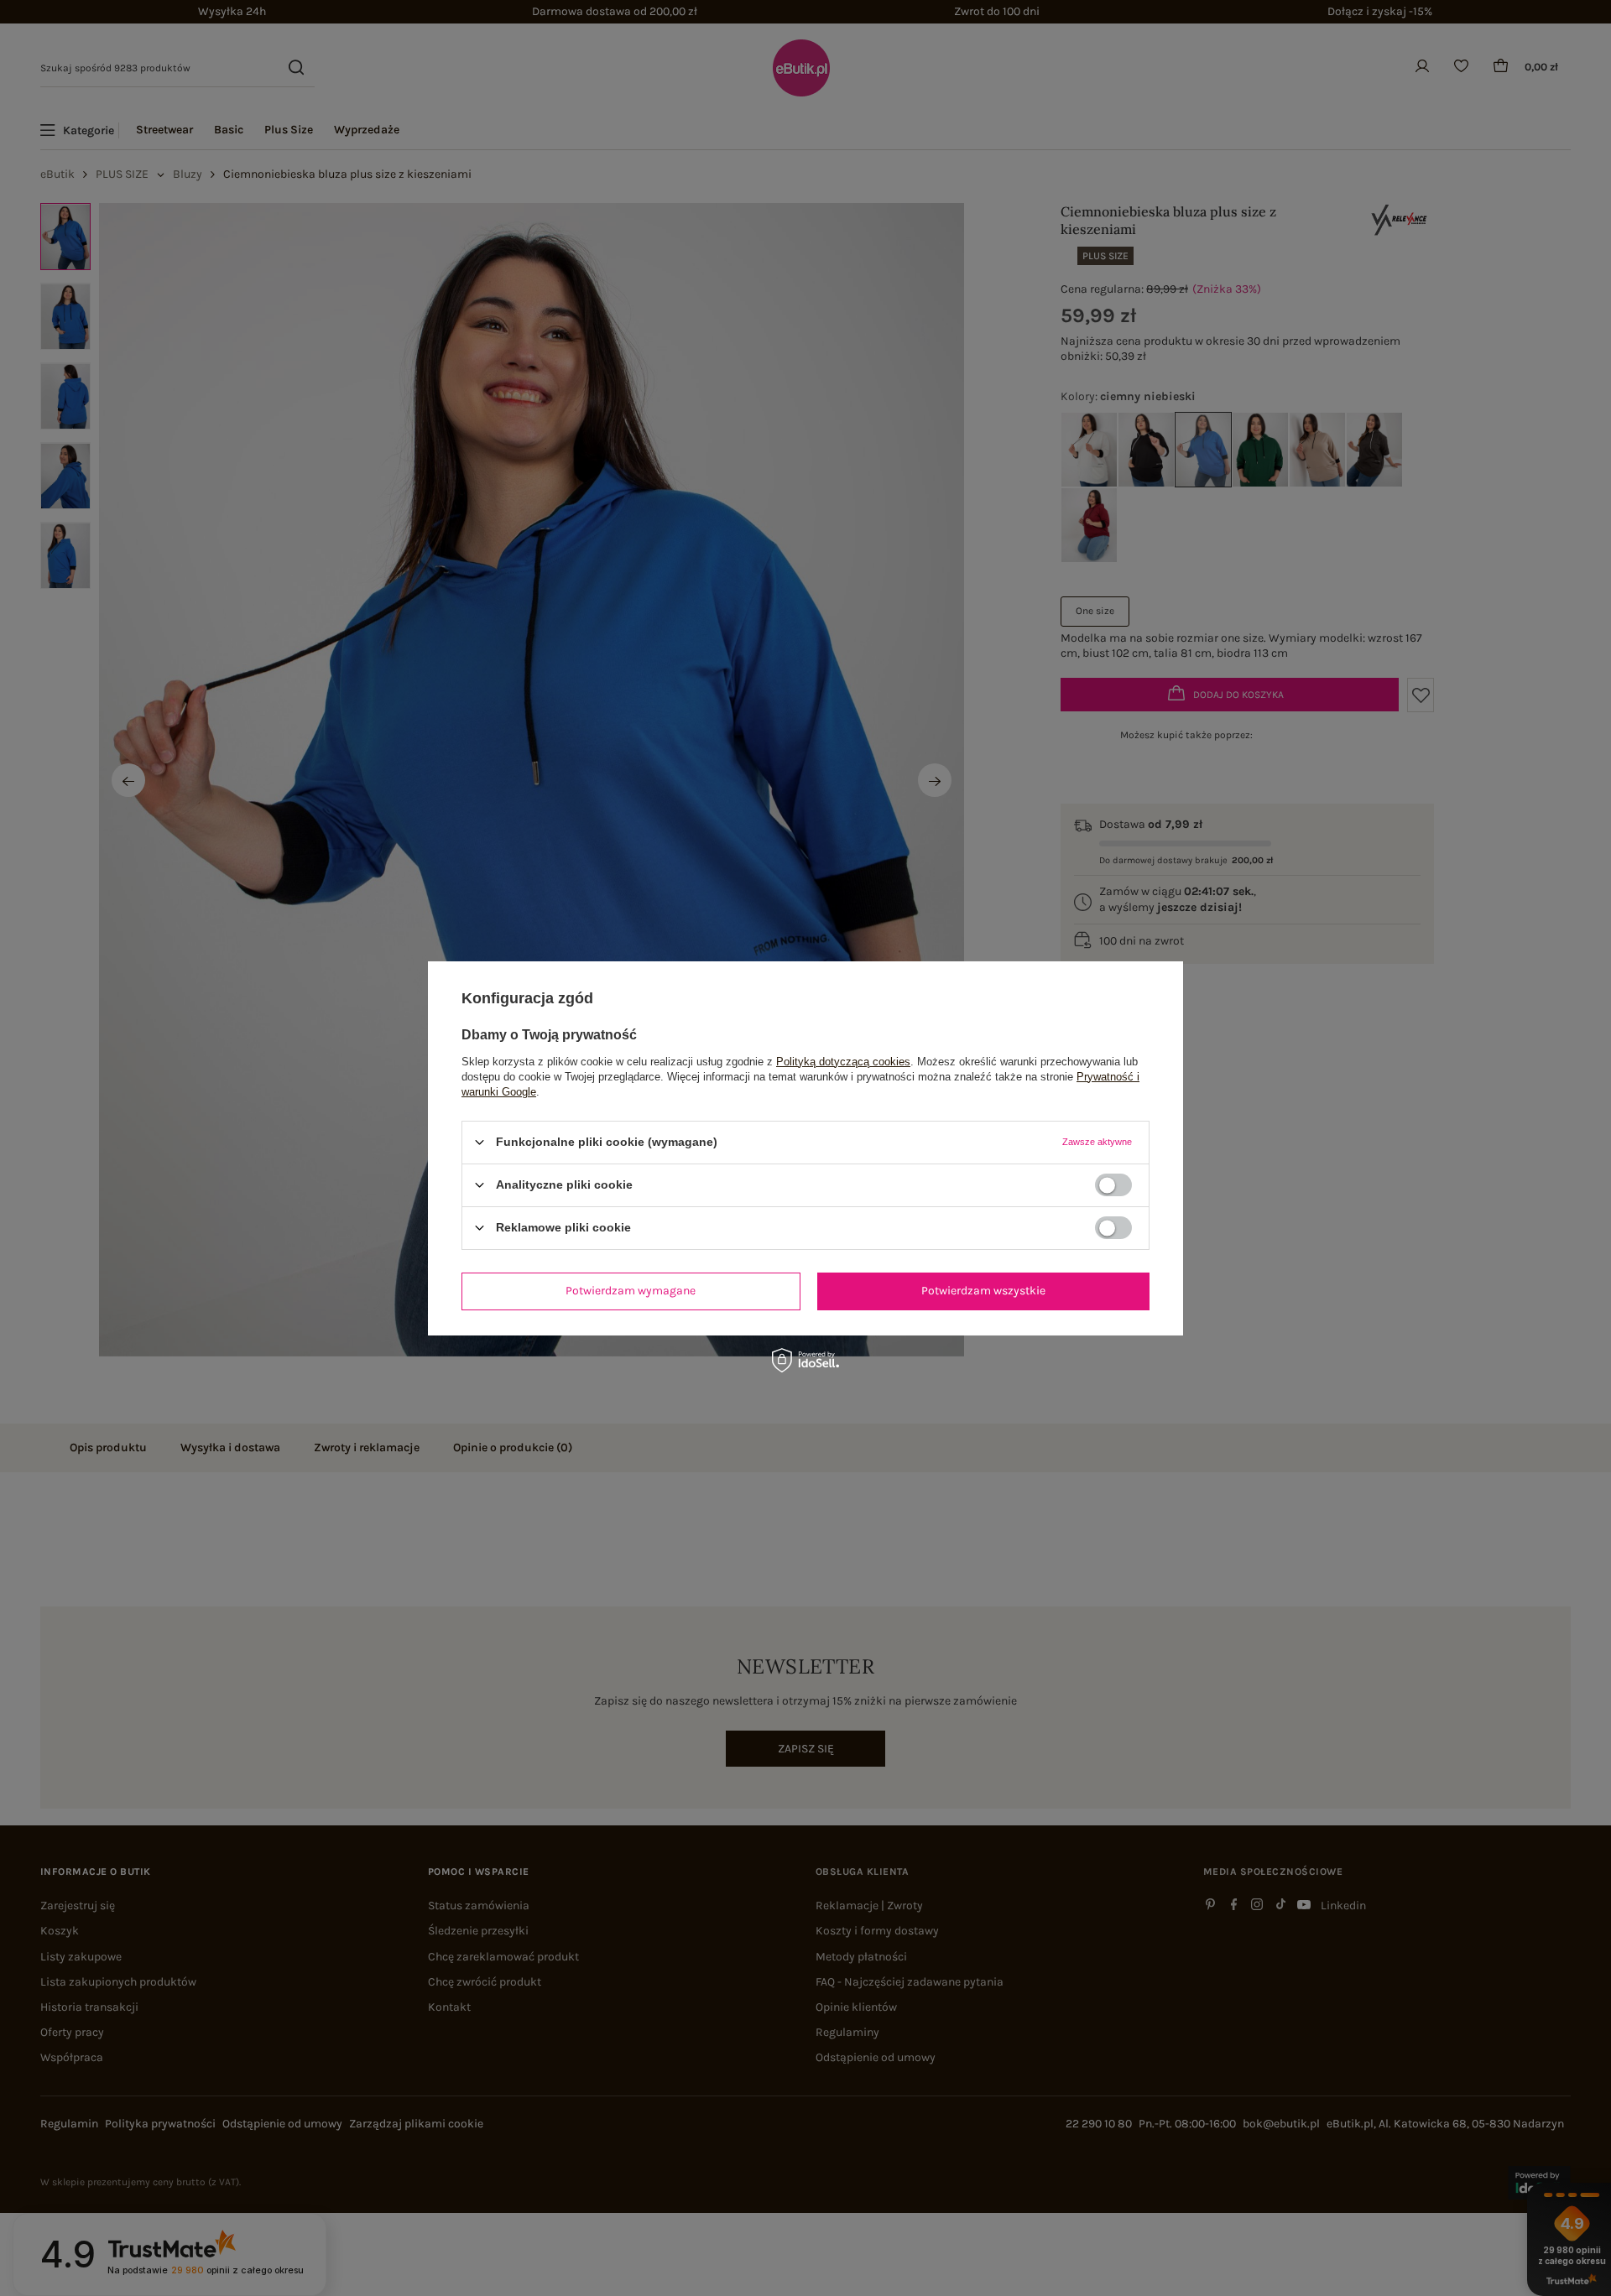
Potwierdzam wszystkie (983, 1291)
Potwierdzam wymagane (631, 1291)
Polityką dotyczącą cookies (843, 1061)
